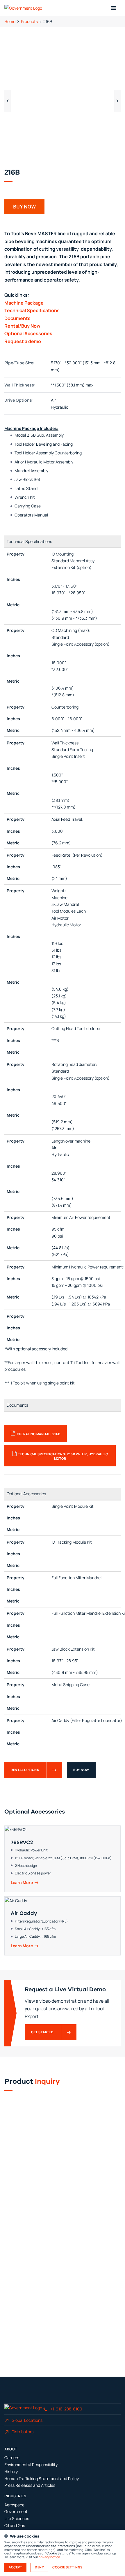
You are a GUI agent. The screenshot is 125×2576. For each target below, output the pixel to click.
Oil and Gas (15, 2525)
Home (10, 21)
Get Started (42, 2032)
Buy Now (81, 1770)
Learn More (22, 1883)
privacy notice (49, 2557)
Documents (17, 318)
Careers (12, 2458)
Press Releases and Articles (30, 2485)
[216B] (63, 99)
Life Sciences (17, 2518)
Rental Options (25, 1770)
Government (16, 2511)
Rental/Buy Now (22, 326)
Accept (15, 2567)
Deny (39, 2567)
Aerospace (14, 2505)
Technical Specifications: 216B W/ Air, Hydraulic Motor (63, 1456)
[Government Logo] (24, 8)
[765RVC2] (63, 1859)
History (11, 2472)
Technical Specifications (32, 310)
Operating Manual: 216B (39, 1434)
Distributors (23, 2432)
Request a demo (23, 341)
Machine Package (24, 303)
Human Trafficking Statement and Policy (42, 2479)
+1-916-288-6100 (66, 2409)
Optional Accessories (28, 333)
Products (29, 21)
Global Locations (27, 2420)
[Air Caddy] (63, 1926)
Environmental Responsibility (31, 2465)
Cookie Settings (67, 2567)
